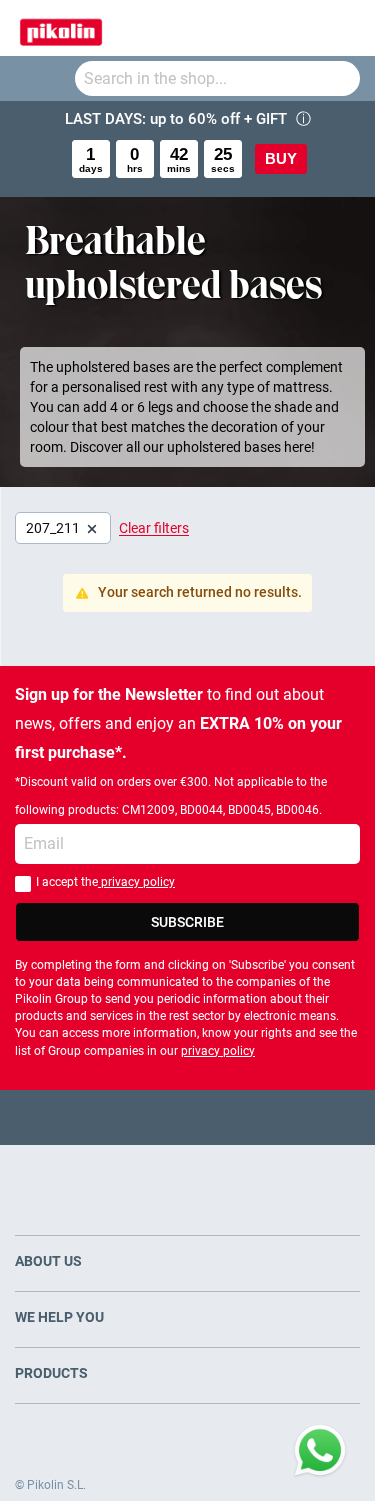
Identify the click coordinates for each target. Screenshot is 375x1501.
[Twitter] (148, 1117)
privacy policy (136, 882)
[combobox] (217, 78)
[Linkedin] (265, 1117)
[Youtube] (187, 1117)
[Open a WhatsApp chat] (320, 1451)
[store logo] (61, 28)
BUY (281, 158)
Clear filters (154, 528)
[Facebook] (109, 1117)
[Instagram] (226, 1117)
